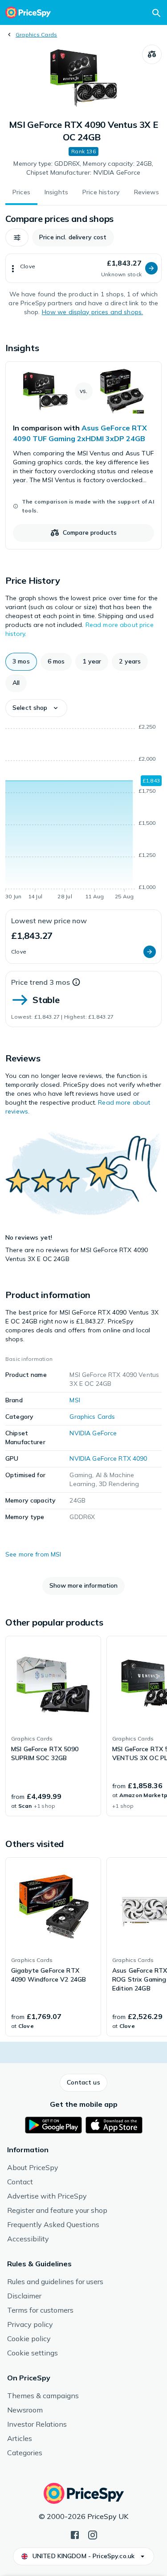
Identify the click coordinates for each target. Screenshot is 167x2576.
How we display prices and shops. (92, 312)
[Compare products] (152, 54)
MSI (75, 1400)
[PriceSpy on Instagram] (93, 2534)
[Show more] (13, 268)
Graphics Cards (36, 35)
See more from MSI (33, 1554)
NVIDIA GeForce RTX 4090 (108, 1458)
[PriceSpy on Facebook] (75, 2534)
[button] (17, 238)
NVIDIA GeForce (93, 1433)
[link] (83, 455)
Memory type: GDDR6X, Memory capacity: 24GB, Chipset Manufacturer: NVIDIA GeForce (83, 168)
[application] (83, 813)
